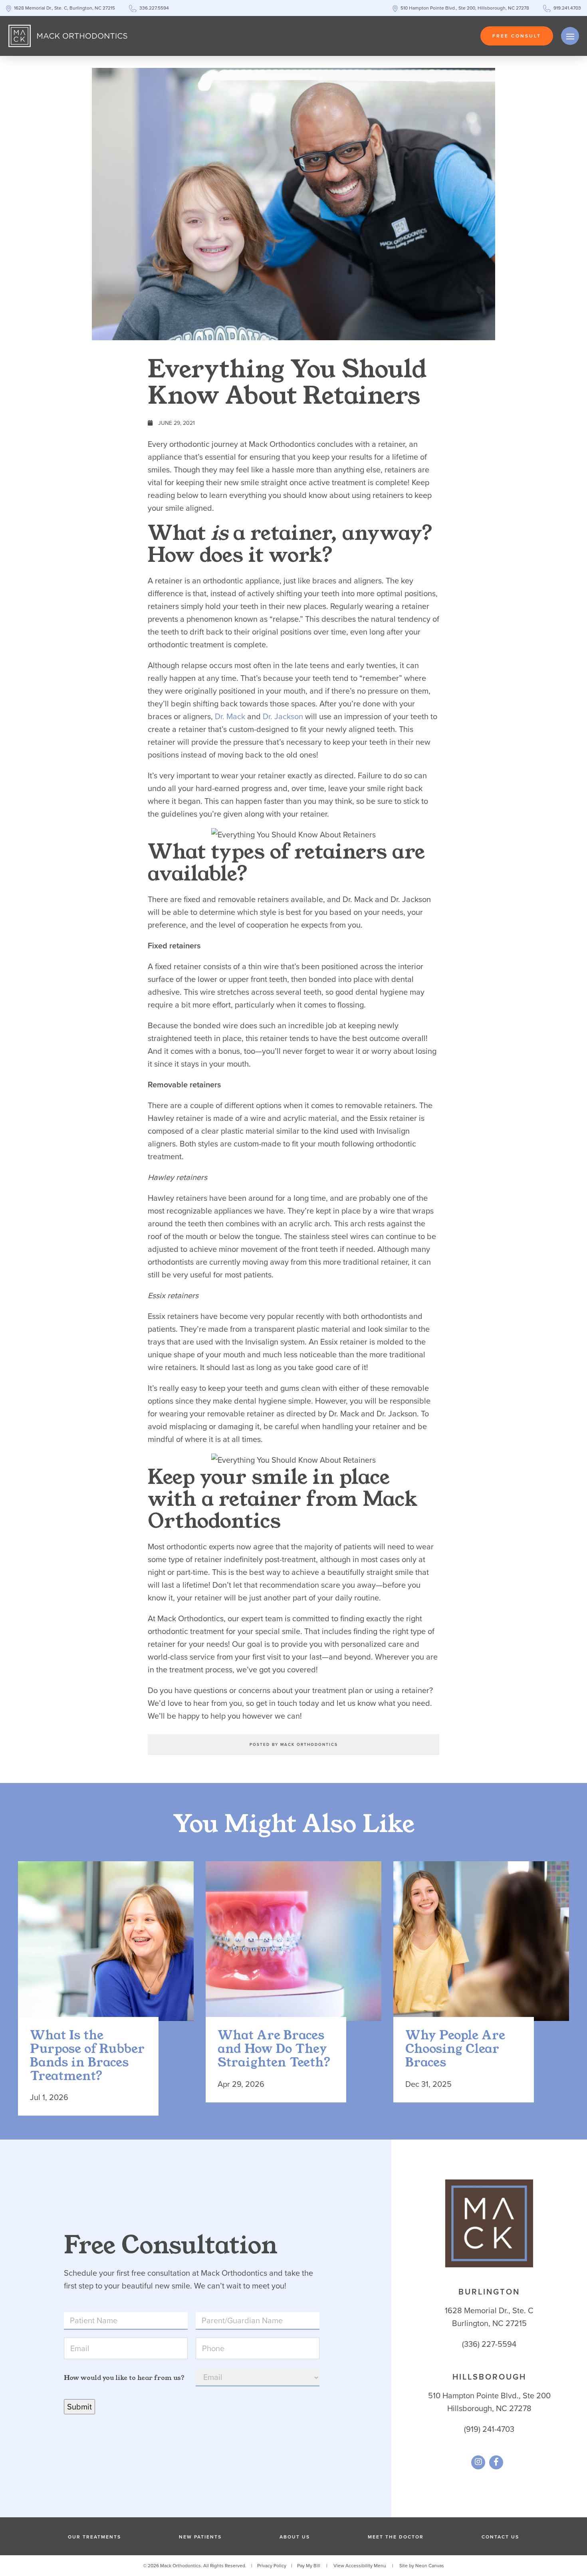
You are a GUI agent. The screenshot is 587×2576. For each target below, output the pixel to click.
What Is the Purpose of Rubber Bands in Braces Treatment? (87, 2056)
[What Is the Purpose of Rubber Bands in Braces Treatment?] (106, 1949)
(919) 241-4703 (489, 2429)
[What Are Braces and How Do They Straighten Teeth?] (293, 1949)
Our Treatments (94, 2537)
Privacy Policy (272, 2566)
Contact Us (500, 2537)
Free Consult (517, 36)
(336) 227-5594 (489, 2344)
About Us (295, 2537)
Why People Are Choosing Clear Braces (455, 2049)
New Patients (200, 2537)
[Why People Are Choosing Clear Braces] (481, 1949)
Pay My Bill (309, 2566)
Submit (79, 2407)
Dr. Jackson (283, 716)
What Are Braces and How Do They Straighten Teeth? (274, 2049)
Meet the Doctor (396, 2537)
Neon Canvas (430, 2566)
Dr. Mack (230, 716)
